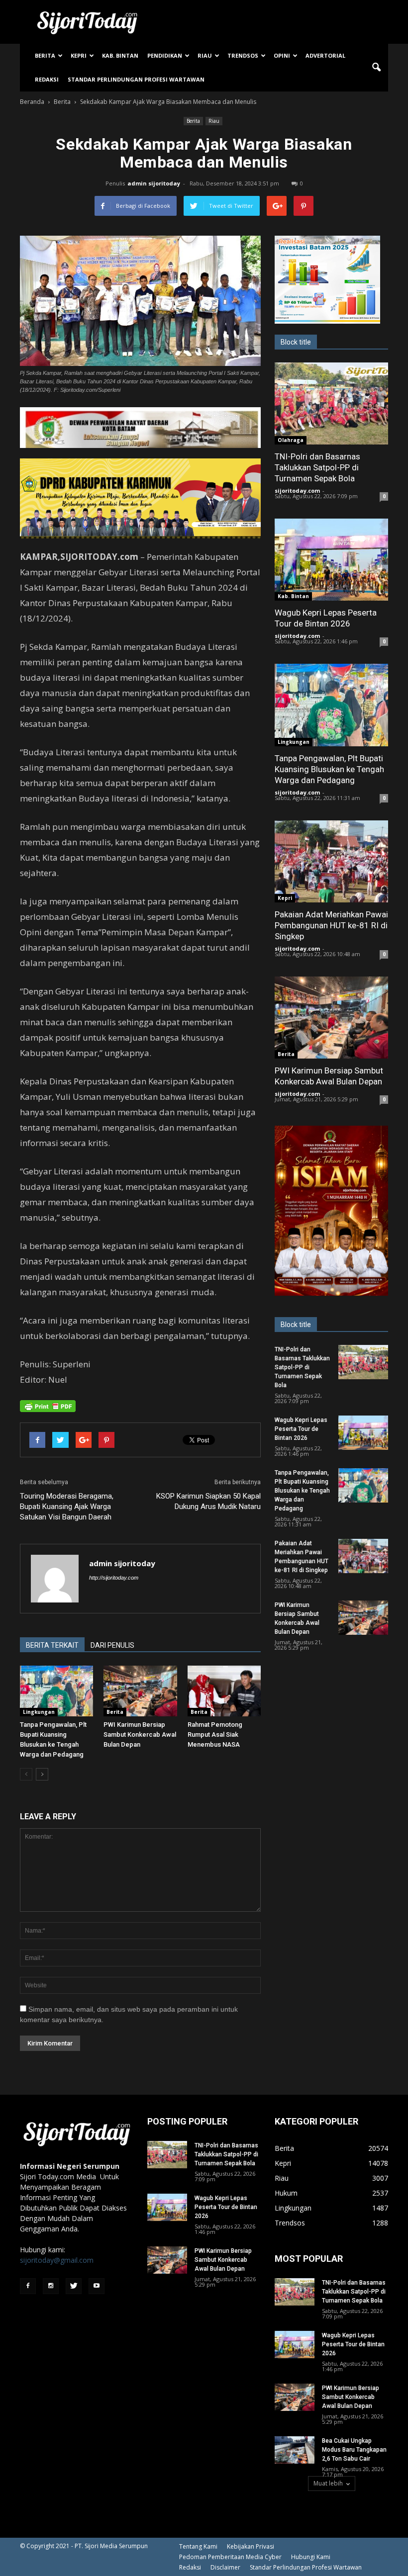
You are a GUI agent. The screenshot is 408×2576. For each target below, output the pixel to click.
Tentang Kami (198, 2546)
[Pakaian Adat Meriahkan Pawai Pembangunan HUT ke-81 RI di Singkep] (331, 861)
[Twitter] (74, 2286)
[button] (376, 68)
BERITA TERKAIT (52, 1645)
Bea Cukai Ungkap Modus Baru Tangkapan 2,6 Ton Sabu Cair (354, 2450)
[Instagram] (51, 2286)
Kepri (79, 55)
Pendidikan (165, 55)
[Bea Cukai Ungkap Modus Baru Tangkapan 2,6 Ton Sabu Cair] (295, 2450)
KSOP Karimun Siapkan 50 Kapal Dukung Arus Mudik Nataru (208, 1501)
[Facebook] (28, 2286)
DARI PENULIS (112, 1645)
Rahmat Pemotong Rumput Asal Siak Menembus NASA (215, 1734)
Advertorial (325, 55)
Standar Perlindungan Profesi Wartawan (136, 79)
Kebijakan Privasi (251, 2546)
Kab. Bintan (120, 55)
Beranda (32, 102)
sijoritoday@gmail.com (57, 2260)
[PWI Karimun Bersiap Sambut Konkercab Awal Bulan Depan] (140, 1691)
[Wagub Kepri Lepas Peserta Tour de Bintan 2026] (331, 560)
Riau (205, 55)
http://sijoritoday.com (114, 1578)
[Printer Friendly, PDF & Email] (48, 1406)
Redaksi (47, 79)
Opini (282, 55)
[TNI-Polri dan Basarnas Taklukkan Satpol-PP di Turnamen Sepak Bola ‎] (331, 403)
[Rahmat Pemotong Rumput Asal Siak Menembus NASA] (224, 1691)
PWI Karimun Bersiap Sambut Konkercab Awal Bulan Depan (140, 1734)
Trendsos (243, 55)
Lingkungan (39, 1712)
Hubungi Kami (311, 2557)
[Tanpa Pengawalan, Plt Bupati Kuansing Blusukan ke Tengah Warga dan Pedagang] (56, 1691)
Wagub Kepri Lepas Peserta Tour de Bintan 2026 (301, 1429)
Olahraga (291, 440)
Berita (45, 55)
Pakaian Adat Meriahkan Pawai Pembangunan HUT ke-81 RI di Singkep (331, 925)
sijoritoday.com (297, 490)
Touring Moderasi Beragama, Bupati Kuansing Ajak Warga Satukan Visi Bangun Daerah (67, 1507)
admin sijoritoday (154, 183)
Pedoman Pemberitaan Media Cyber (230, 2557)
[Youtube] (97, 2286)
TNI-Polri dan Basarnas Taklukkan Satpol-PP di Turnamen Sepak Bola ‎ (317, 467)
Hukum (286, 2193)
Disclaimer (225, 2567)
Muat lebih (328, 2483)
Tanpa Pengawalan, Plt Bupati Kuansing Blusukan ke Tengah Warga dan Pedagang (329, 769)
